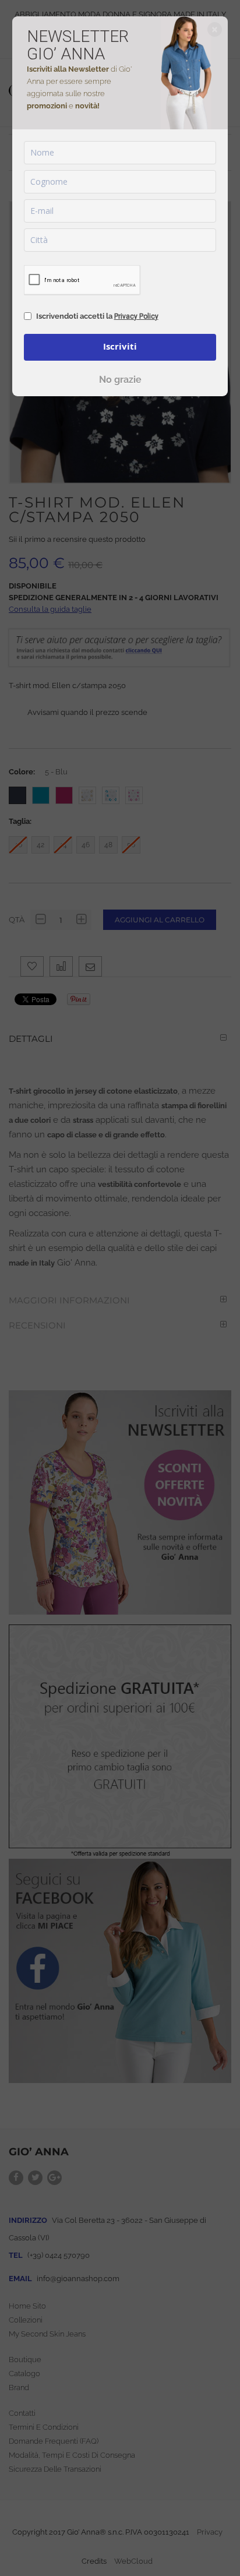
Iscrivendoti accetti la (97, 316)
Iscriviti (120, 346)
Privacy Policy (136, 316)
